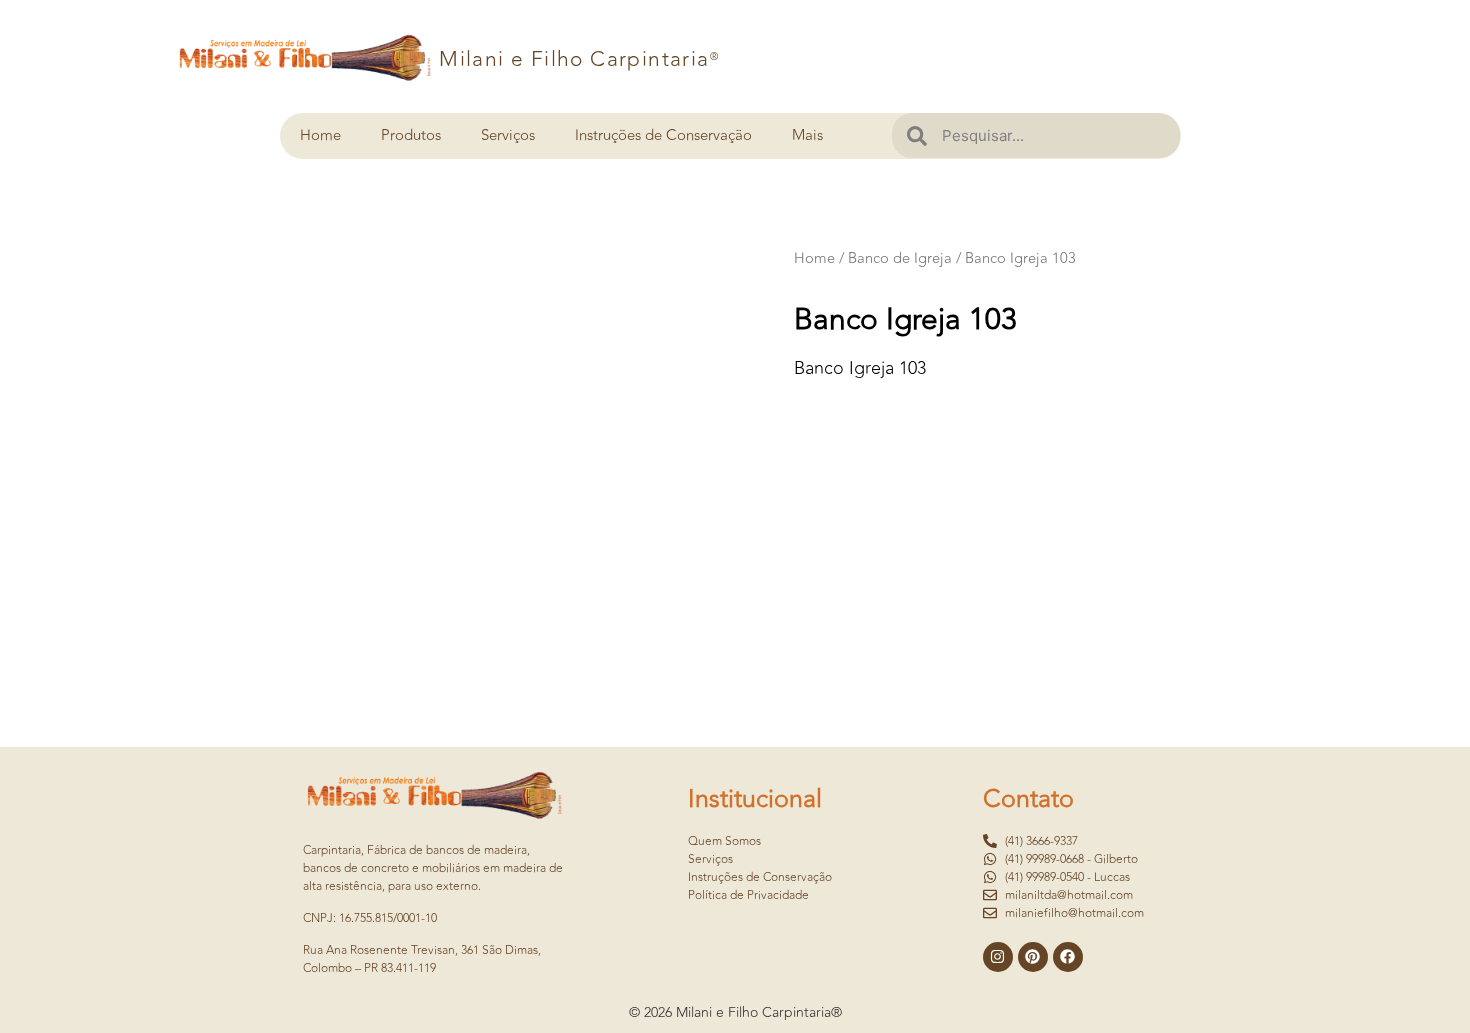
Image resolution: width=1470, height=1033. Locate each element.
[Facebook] (1068, 957)
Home (320, 135)
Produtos (411, 135)
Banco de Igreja (900, 258)
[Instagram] (998, 957)
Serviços (508, 135)
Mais (807, 135)
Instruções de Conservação (663, 135)
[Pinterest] (1033, 957)
